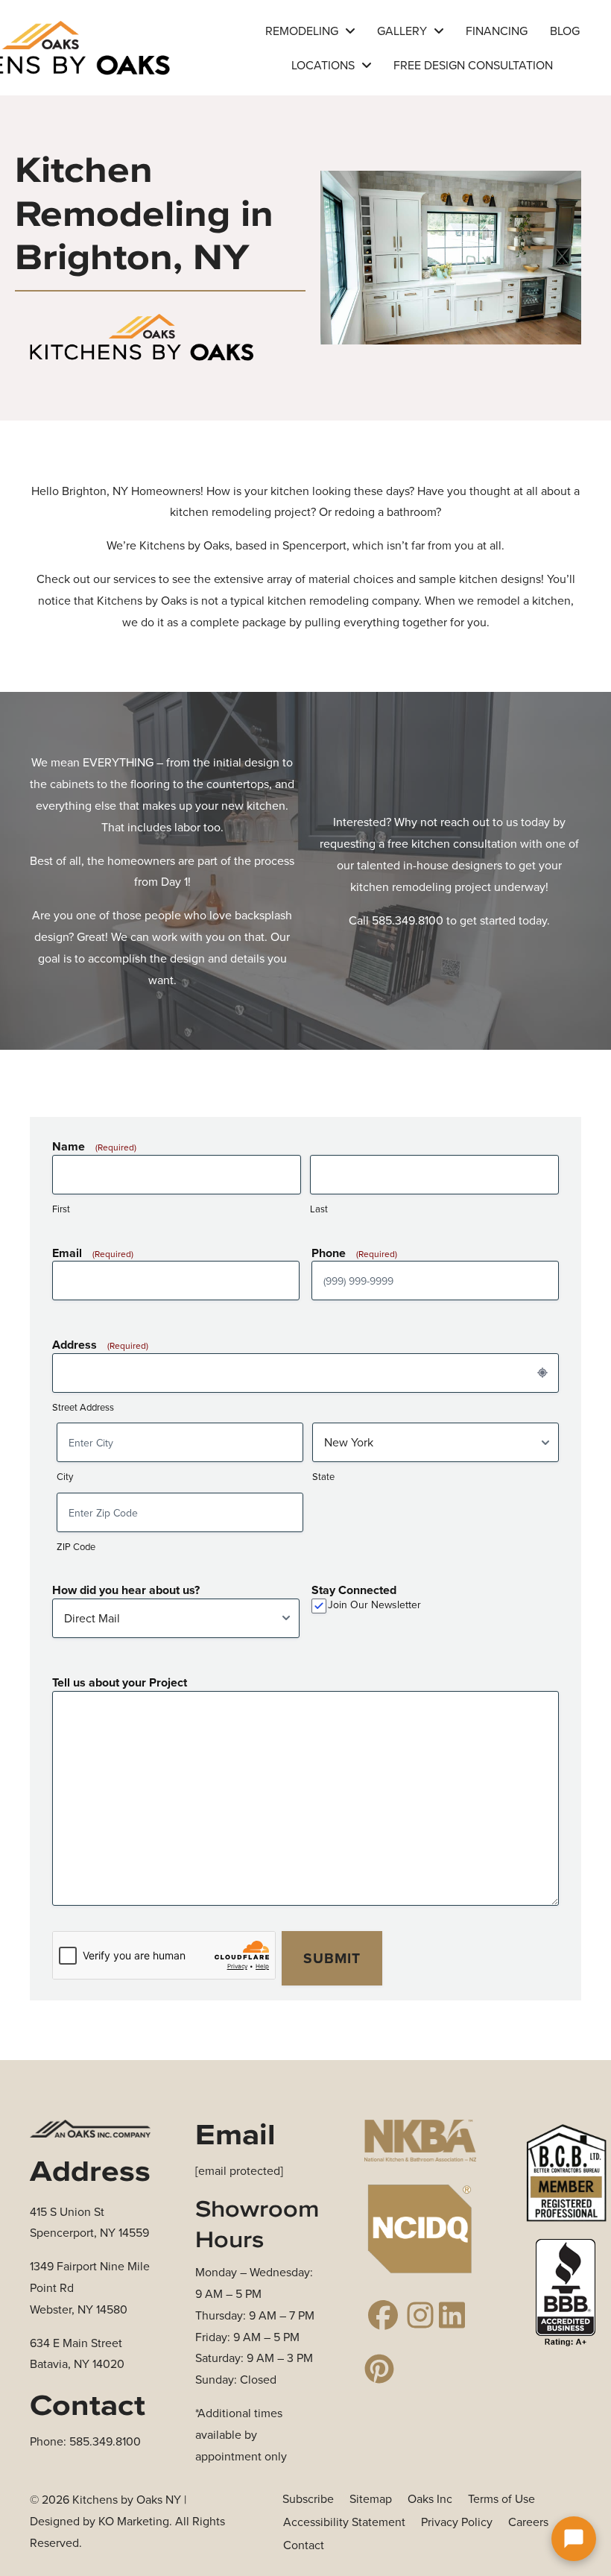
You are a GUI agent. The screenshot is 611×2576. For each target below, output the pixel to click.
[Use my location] (542, 1373)
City (65, 1476)
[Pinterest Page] (383, 2369)
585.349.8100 (408, 920)
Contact (304, 2545)
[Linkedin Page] (458, 2315)
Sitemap (371, 2498)
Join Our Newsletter (374, 1605)
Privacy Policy (457, 2522)
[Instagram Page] (420, 2315)
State (323, 1476)
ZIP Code (76, 1546)
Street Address (83, 1407)
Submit (332, 1958)
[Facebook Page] (383, 2315)
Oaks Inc (430, 2498)
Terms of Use (501, 2498)
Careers (528, 2522)
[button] (574, 2539)
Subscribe (308, 2498)
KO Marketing (134, 2521)
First (61, 1209)
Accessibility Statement (344, 2522)
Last (319, 1209)
